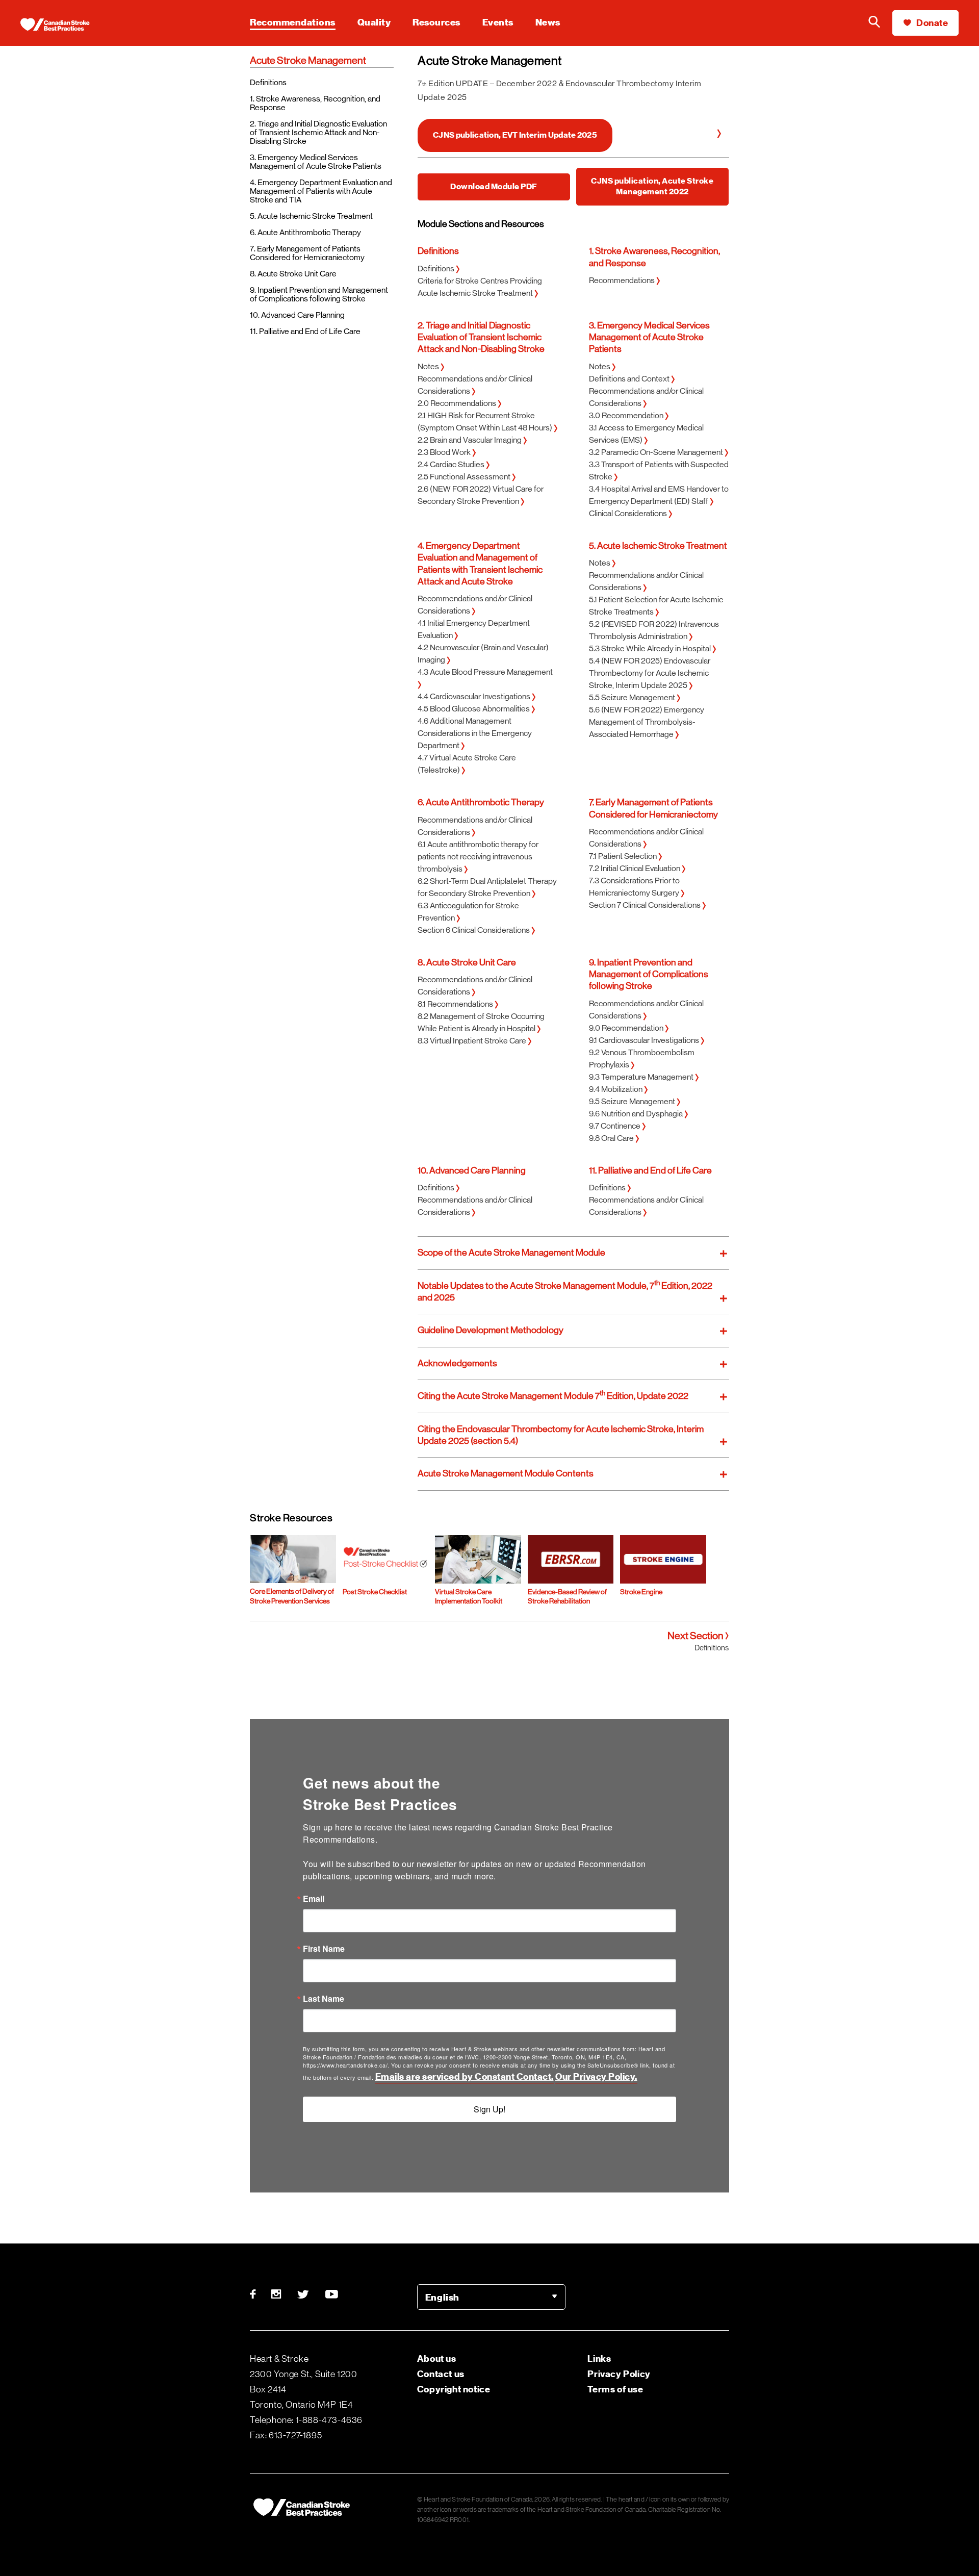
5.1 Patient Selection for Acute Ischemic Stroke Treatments (656, 606)
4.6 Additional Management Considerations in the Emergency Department (475, 733)
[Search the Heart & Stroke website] (874, 23)
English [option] (442, 2297)
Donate (932, 23)
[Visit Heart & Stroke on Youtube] (332, 2294)
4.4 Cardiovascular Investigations (475, 696)
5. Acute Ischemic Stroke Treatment (311, 216)
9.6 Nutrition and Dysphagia (637, 1114)
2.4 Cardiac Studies (452, 464)
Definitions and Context (630, 379)
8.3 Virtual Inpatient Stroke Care (473, 1041)
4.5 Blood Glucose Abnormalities (474, 709)
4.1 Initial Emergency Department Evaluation (474, 629)
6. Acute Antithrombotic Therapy (305, 232)
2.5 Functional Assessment (465, 477)
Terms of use (615, 2389)
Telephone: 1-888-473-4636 (306, 2420)
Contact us (441, 2374)
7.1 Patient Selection (624, 856)
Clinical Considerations (629, 513)
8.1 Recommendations (456, 1004)
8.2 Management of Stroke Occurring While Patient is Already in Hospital (481, 1022)
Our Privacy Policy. (596, 2076)
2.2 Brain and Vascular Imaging (470, 440)
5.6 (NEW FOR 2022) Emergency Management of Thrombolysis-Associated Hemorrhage (647, 722)
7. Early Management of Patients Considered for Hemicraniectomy (307, 253)
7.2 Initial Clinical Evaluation (635, 868)
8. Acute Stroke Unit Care (293, 274)
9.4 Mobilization (616, 1089)
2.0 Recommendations (458, 403)
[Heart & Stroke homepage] (64, 25)
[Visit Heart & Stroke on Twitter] (303, 2294)
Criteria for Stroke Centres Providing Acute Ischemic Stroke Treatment (480, 287)
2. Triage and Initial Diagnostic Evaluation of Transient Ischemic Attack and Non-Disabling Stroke (318, 132)
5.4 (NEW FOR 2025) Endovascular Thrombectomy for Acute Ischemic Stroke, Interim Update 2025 (650, 673)
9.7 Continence (615, 1126)
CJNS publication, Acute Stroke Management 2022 (652, 186)
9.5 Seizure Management (633, 1101)
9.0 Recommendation (627, 1028)
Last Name (324, 1999)
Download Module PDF (494, 187)
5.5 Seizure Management (633, 697)
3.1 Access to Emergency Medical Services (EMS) (646, 434)
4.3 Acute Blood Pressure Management (485, 672)
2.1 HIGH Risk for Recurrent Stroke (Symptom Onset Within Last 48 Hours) (486, 422)
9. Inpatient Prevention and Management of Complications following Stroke (319, 294)
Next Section (696, 1636)
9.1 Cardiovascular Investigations (645, 1040)
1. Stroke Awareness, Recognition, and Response (315, 103)
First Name (324, 1949)
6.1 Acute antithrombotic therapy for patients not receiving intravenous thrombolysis (478, 857)
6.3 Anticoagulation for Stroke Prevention (468, 912)
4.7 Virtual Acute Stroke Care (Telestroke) (467, 764)
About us (437, 2358)
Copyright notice (454, 2389)
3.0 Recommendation (627, 415)
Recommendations (623, 280)
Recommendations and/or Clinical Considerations (475, 385)
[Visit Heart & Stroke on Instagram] (277, 2294)
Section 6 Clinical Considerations (474, 930)
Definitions (268, 82)
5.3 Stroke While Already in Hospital (651, 648)
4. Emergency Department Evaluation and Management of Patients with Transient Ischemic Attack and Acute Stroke (480, 564)
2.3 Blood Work (445, 452)
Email (314, 1899)
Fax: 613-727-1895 (286, 2435)
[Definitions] (719, 135)
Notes (429, 366)
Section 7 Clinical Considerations (646, 905)
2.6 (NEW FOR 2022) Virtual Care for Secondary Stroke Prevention (481, 495)
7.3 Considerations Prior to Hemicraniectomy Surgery (635, 887)
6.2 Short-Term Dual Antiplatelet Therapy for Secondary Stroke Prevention (487, 887)
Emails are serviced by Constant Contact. (465, 2076)
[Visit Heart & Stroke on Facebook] (257, 2294)
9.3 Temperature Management (642, 1077)
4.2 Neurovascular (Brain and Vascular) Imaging (483, 654)
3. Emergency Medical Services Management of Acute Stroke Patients (316, 162)
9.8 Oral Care (612, 1138)
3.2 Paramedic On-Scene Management (657, 452)
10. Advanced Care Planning (297, 315)
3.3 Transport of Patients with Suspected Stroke (659, 470)
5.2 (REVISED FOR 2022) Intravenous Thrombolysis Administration (654, 630)
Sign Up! (489, 2109)
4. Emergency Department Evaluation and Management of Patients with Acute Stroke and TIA (321, 191)
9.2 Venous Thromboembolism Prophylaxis (642, 1059)
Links (599, 2358)
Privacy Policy (619, 2374)
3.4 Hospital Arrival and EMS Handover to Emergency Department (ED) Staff (659, 495)
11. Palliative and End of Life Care (305, 331)
